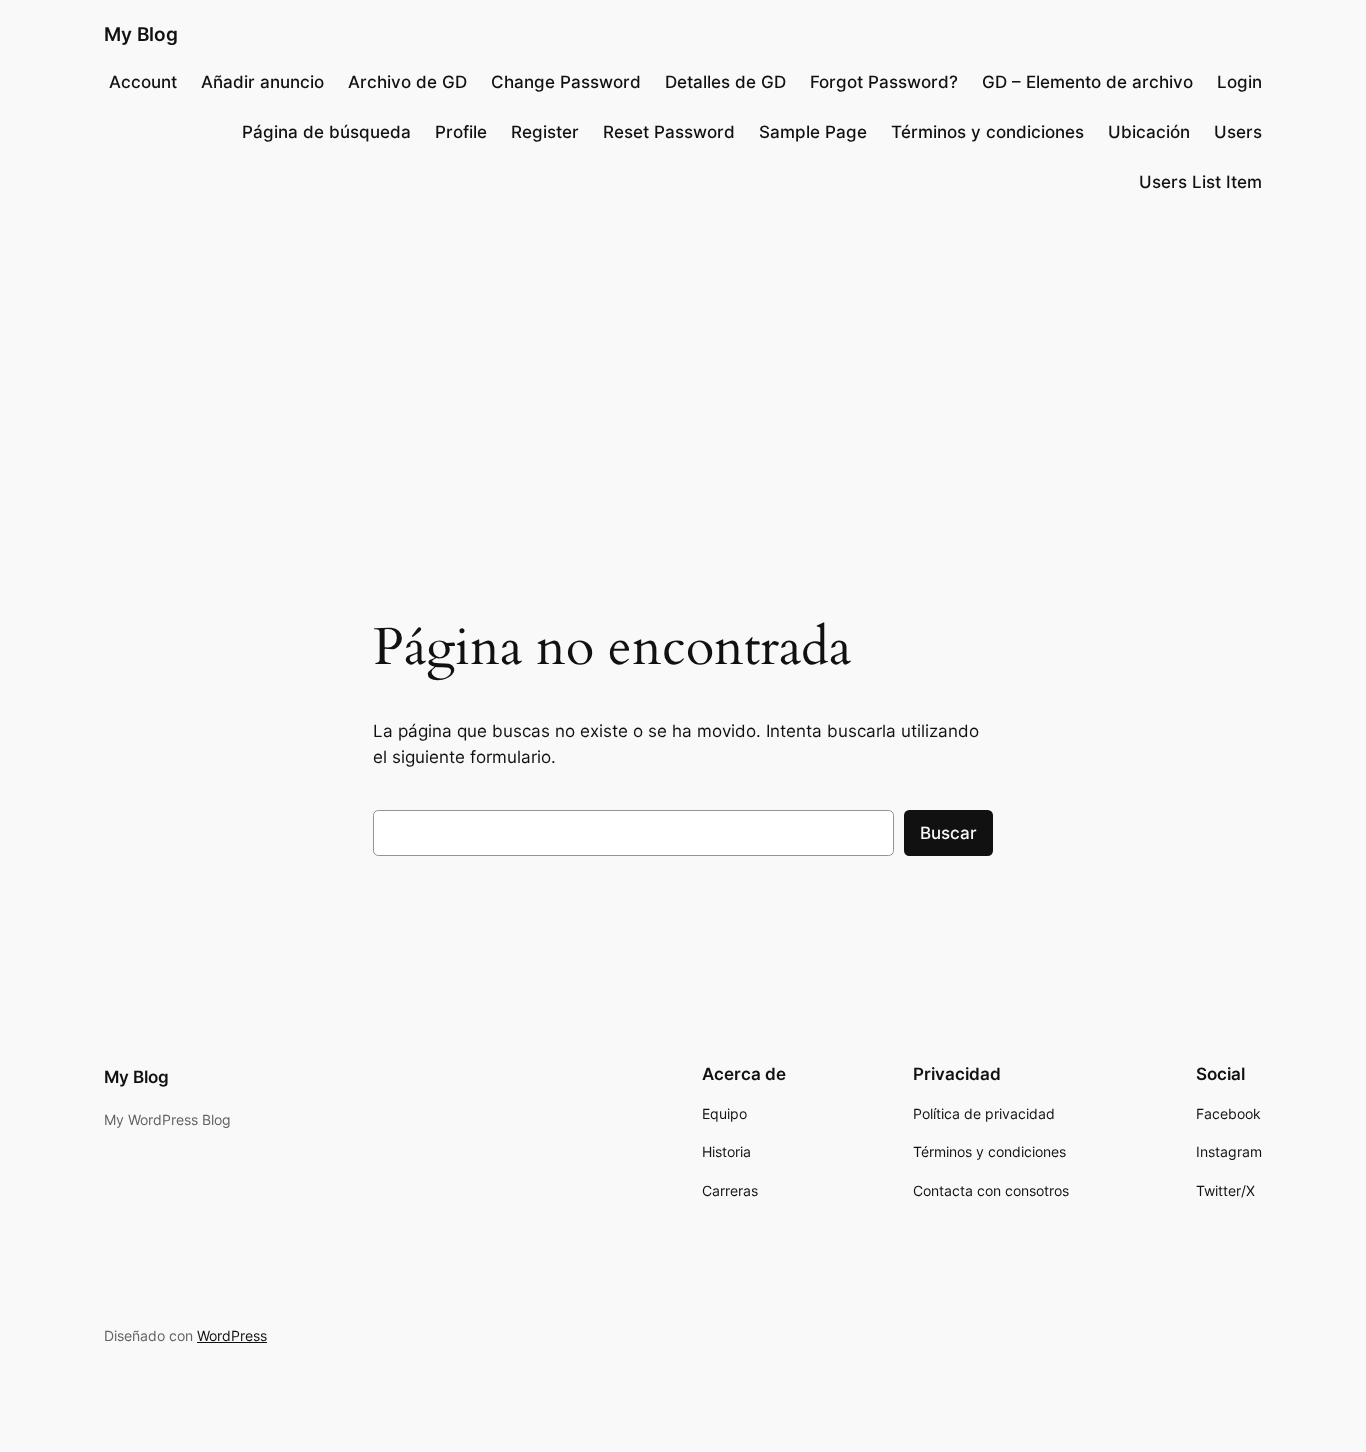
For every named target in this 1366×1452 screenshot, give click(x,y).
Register (545, 132)
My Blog (141, 34)
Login (1239, 82)
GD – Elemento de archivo (1087, 82)
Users (1238, 132)
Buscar (948, 833)
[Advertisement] (683, 374)
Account (143, 82)
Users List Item (1200, 182)
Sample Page (813, 132)
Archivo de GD (407, 82)
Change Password (566, 82)
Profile (461, 132)
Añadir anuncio (262, 82)
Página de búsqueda (326, 132)
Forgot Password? (884, 82)
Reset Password (669, 132)
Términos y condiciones (987, 132)
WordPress (232, 1335)
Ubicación (1149, 132)
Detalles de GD (725, 82)
